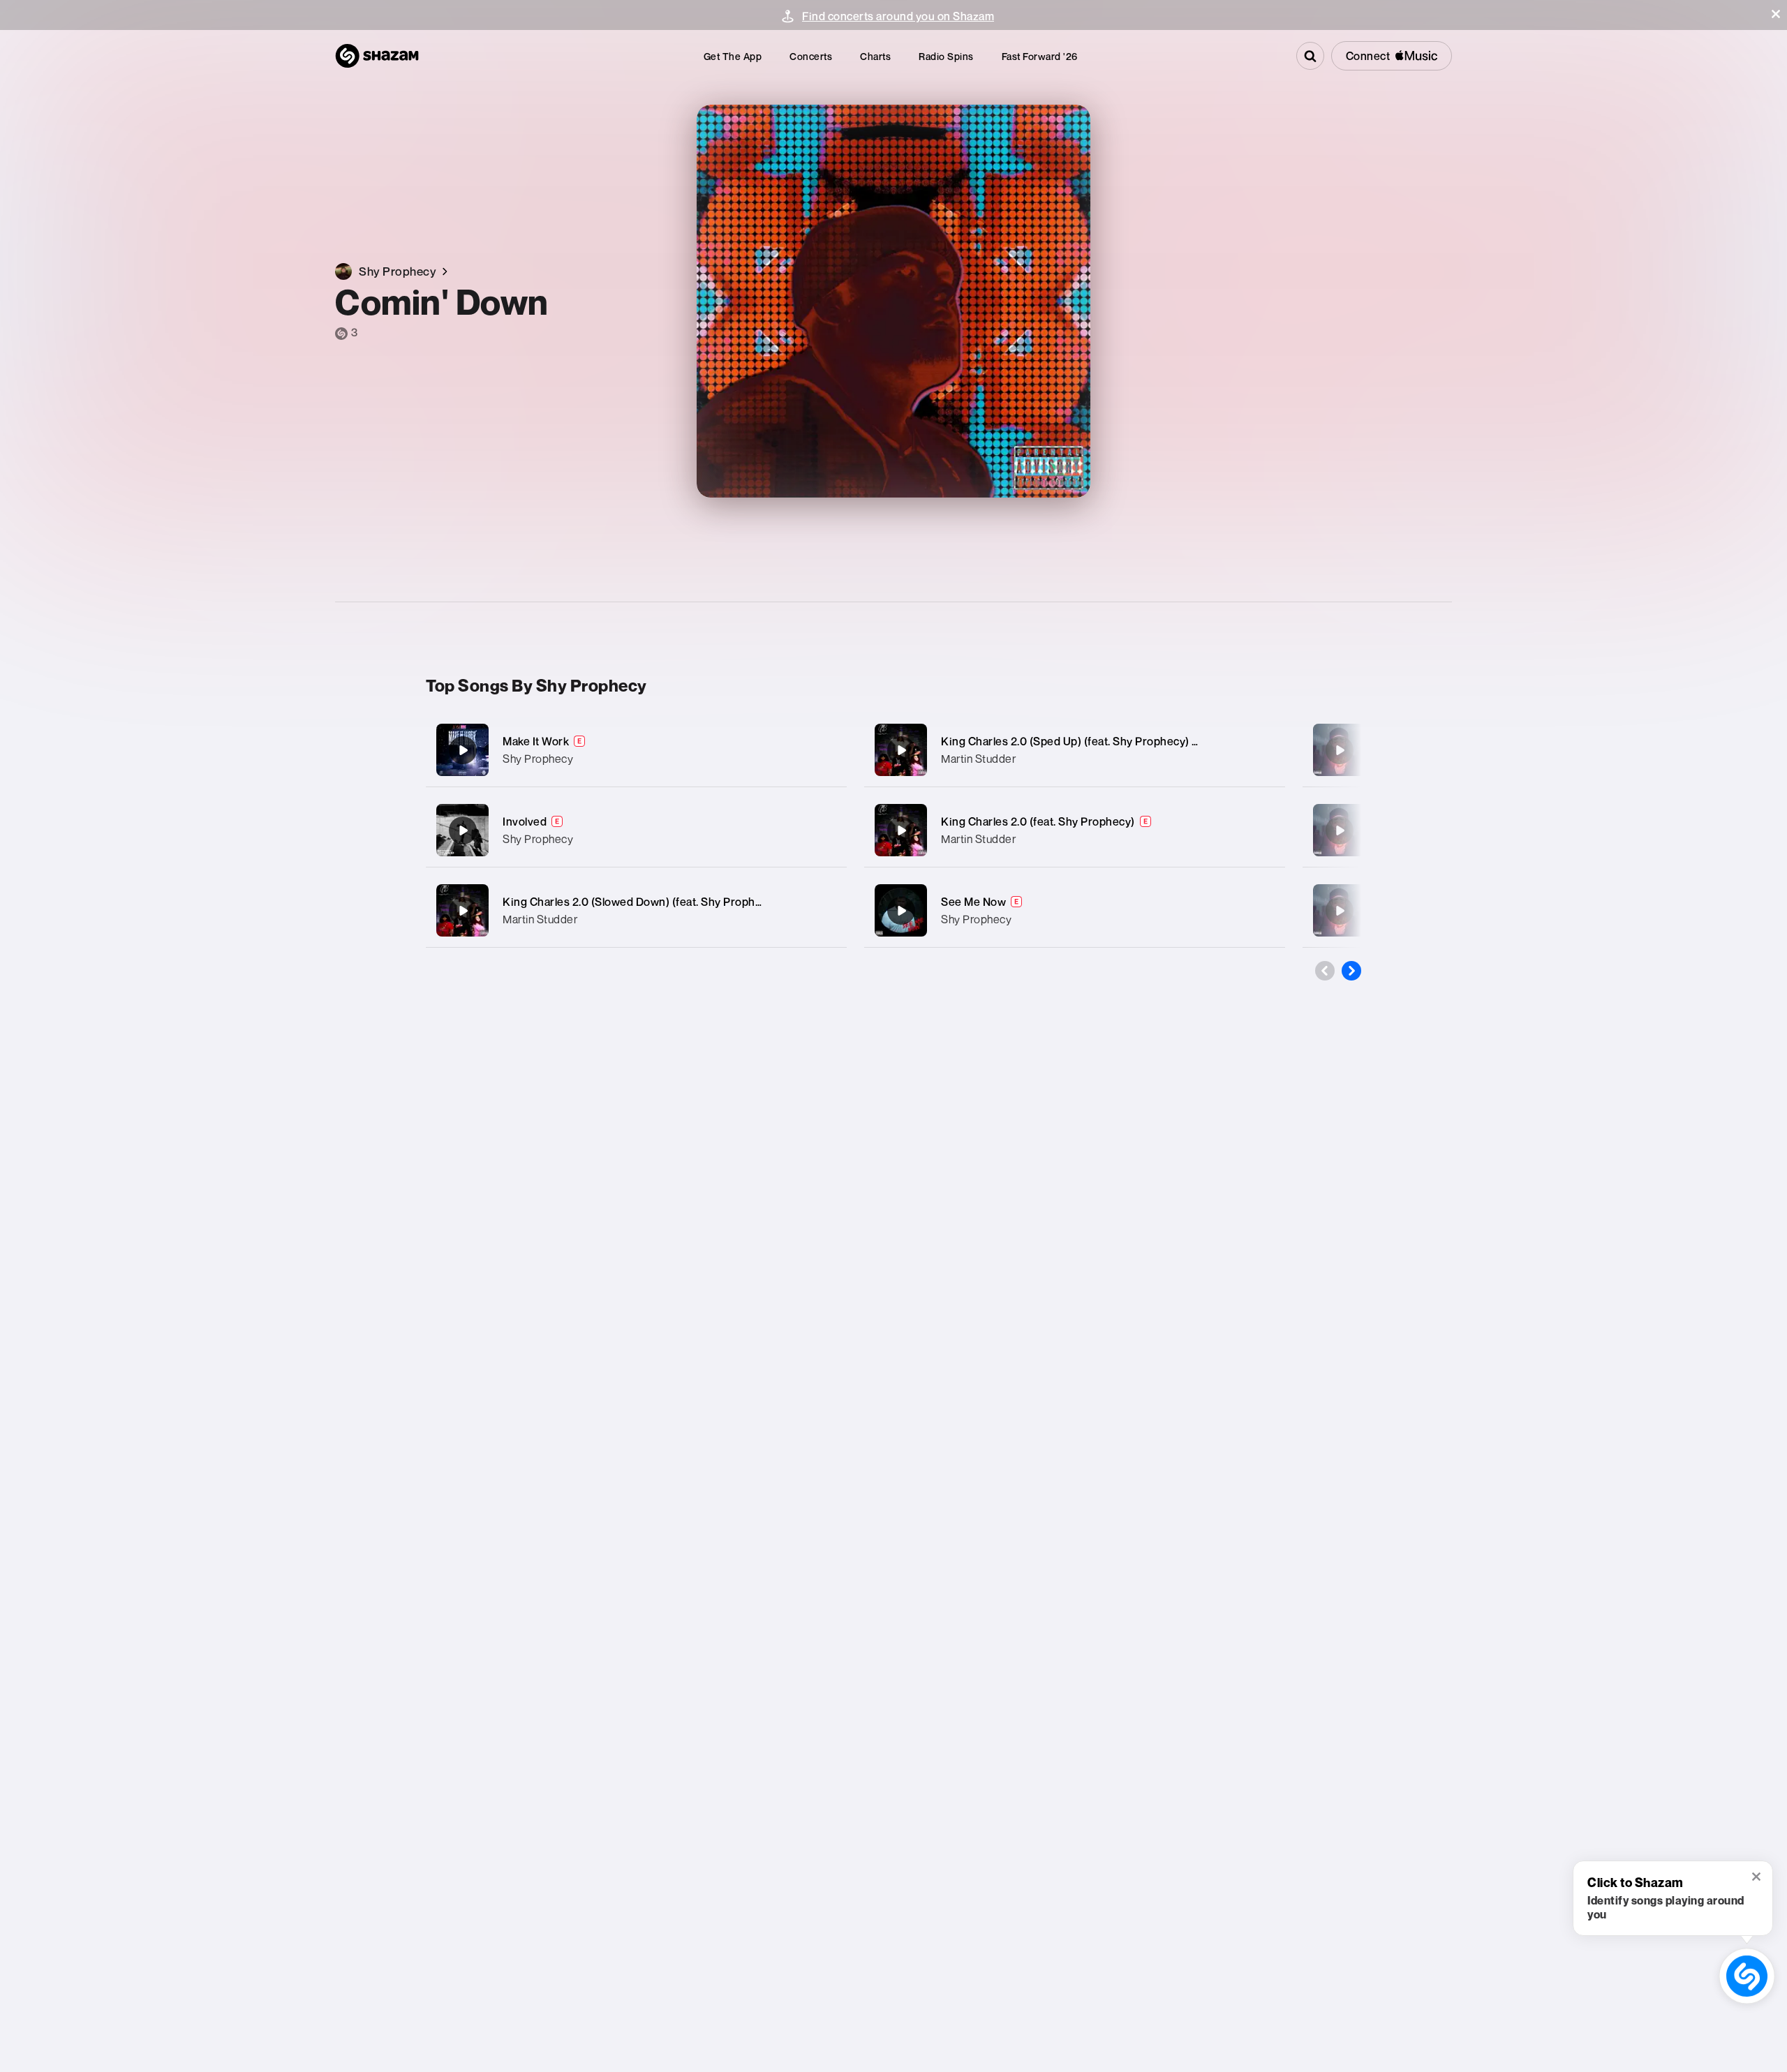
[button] (1776, 14)
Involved (525, 821)
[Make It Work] (636, 750)
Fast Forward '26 (1040, 56)
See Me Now (973, 902)
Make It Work (536, 741)
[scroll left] (1325, 971)
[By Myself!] (1340, 750)
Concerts (811, 56)
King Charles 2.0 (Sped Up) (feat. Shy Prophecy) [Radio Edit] (1097, 741)
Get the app (733, 56)
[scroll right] (1351, 971)
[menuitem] (733, 56)
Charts (875, 56)
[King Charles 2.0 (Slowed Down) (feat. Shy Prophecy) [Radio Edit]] (636, 910)
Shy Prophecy (538, 759)
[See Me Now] (1075, 910)
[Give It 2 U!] (1340, 911)
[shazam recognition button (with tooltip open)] (1747, 1976)
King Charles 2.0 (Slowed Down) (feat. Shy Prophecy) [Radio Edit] (672, 902)
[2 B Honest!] (1340, 830)
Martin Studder (540, 919)
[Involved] (636, 830)
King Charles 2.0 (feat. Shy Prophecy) (1038, 821)
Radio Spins (946, 56)
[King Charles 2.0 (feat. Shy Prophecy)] (1075, 830)
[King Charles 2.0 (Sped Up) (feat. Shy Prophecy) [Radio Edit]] (1075, 750)
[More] (822, 750)
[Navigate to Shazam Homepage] (377, 56)
